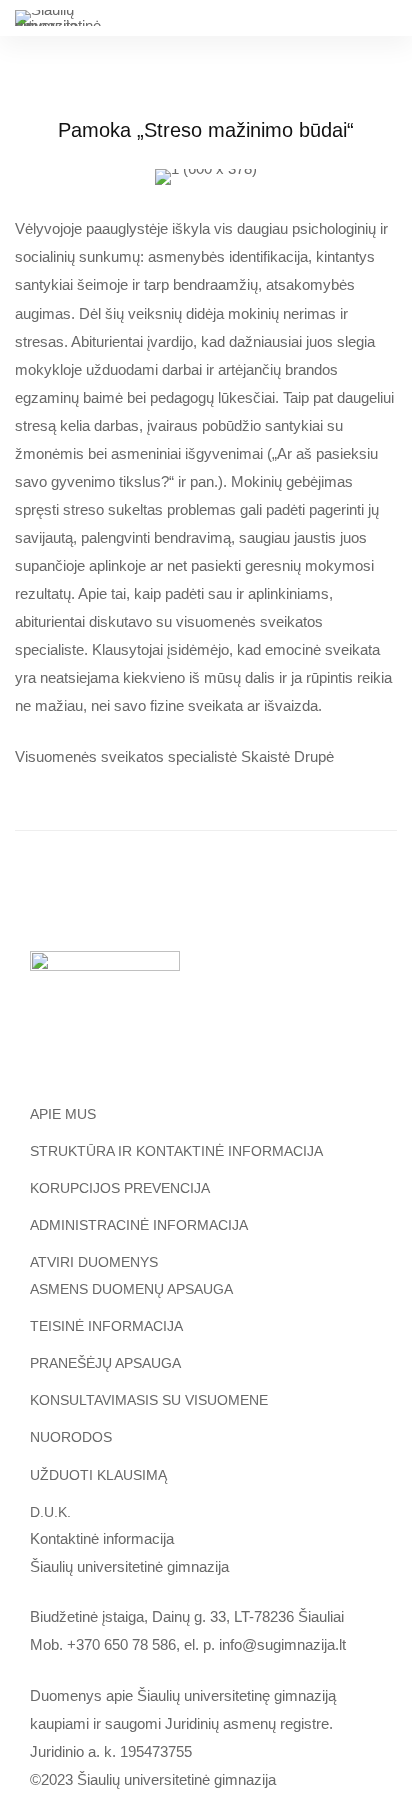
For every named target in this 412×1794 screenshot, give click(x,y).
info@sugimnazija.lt (282, 1644)
